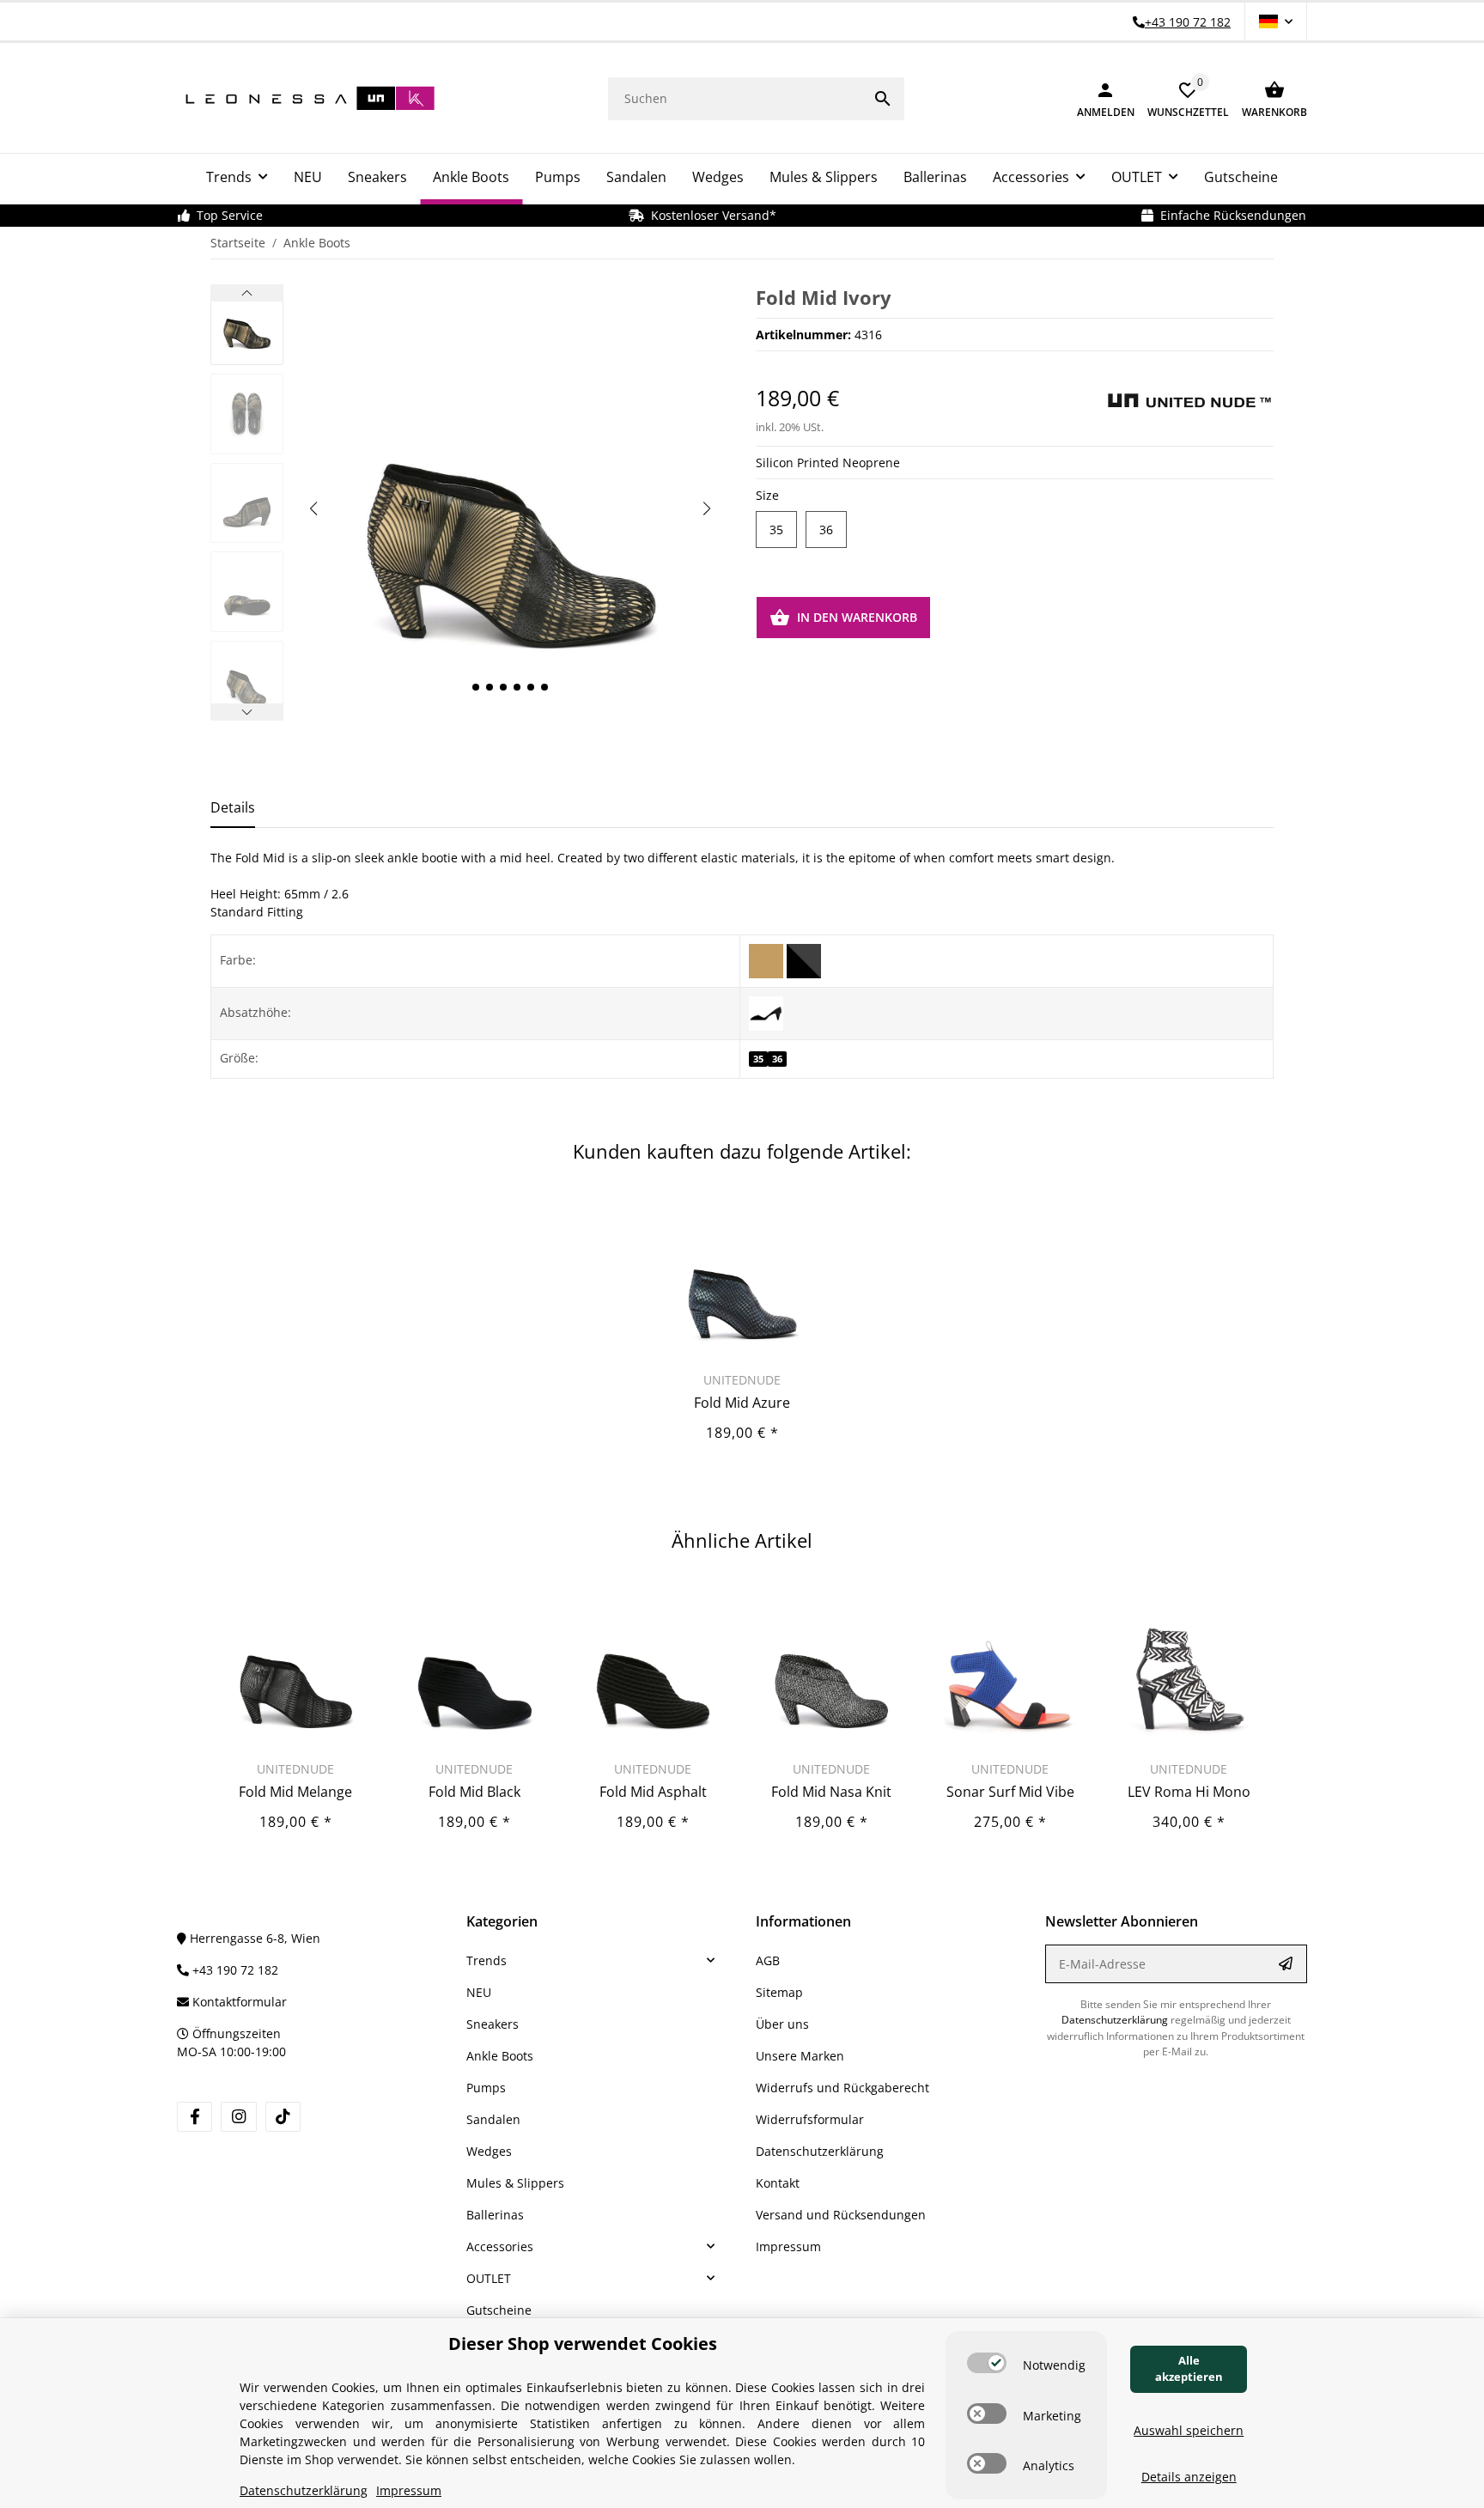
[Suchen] (883, 99)
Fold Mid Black (474, 1792)
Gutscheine (499, 2310)
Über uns (782, 2024)
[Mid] (766, 1012)
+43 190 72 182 (234, 1970)
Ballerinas (495, 2215)
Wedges (489, 2151)
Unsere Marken (800, 2056)
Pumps (486, 2088)
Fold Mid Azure (742, 1403)
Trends (487, 1960)
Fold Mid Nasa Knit (831, 1792)
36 (826, 530)
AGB (768, 1960)
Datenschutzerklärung (820, 2151)
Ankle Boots (500, 2056)
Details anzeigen (1189, 2477)
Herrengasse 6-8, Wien (253, 1938)
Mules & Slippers (515, 2183)
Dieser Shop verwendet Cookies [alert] (583, 2344)
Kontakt (778, 2183)
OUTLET (489, 2278)
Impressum (788, 2246)
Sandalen (493, 2119)
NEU (479, 1992)
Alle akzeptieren (1189, 2369)
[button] (1276, 21)
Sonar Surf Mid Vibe (1010, 1792)
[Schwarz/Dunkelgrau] (804, 960)
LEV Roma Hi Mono (1189, 1792)
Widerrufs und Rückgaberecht (842, 2088)
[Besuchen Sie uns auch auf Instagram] (238, 2117)
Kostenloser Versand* (710, 215)
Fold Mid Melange (295, 1792)
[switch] (987, 2363)
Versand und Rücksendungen (841, 2215)
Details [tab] (233, 807)
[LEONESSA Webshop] (306, 98)
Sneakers (493, 2024)
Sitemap (779, 1992)
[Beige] (768, 960)
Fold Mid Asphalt (653, 1792)
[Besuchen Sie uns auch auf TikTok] (283, 2117)
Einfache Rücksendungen (1230, 215)
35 (776, 530)
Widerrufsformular (810, 2119)
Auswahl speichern (1189, 2430)
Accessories (500, 2246)
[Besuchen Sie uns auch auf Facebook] (195, 2117)
